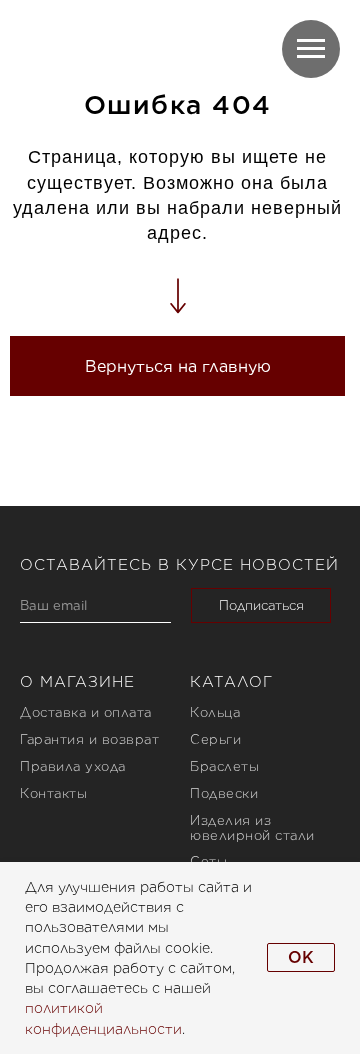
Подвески (224, 793)
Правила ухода (73, 766)
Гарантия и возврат (89, 739)
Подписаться (261, 605)
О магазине (77, 682)
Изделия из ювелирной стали (252, 828)
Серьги (215, 739)
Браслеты (224, 766)
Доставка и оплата (86, 712)
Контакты (53, 793)
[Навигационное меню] (311, 49)
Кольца (215, 712)
